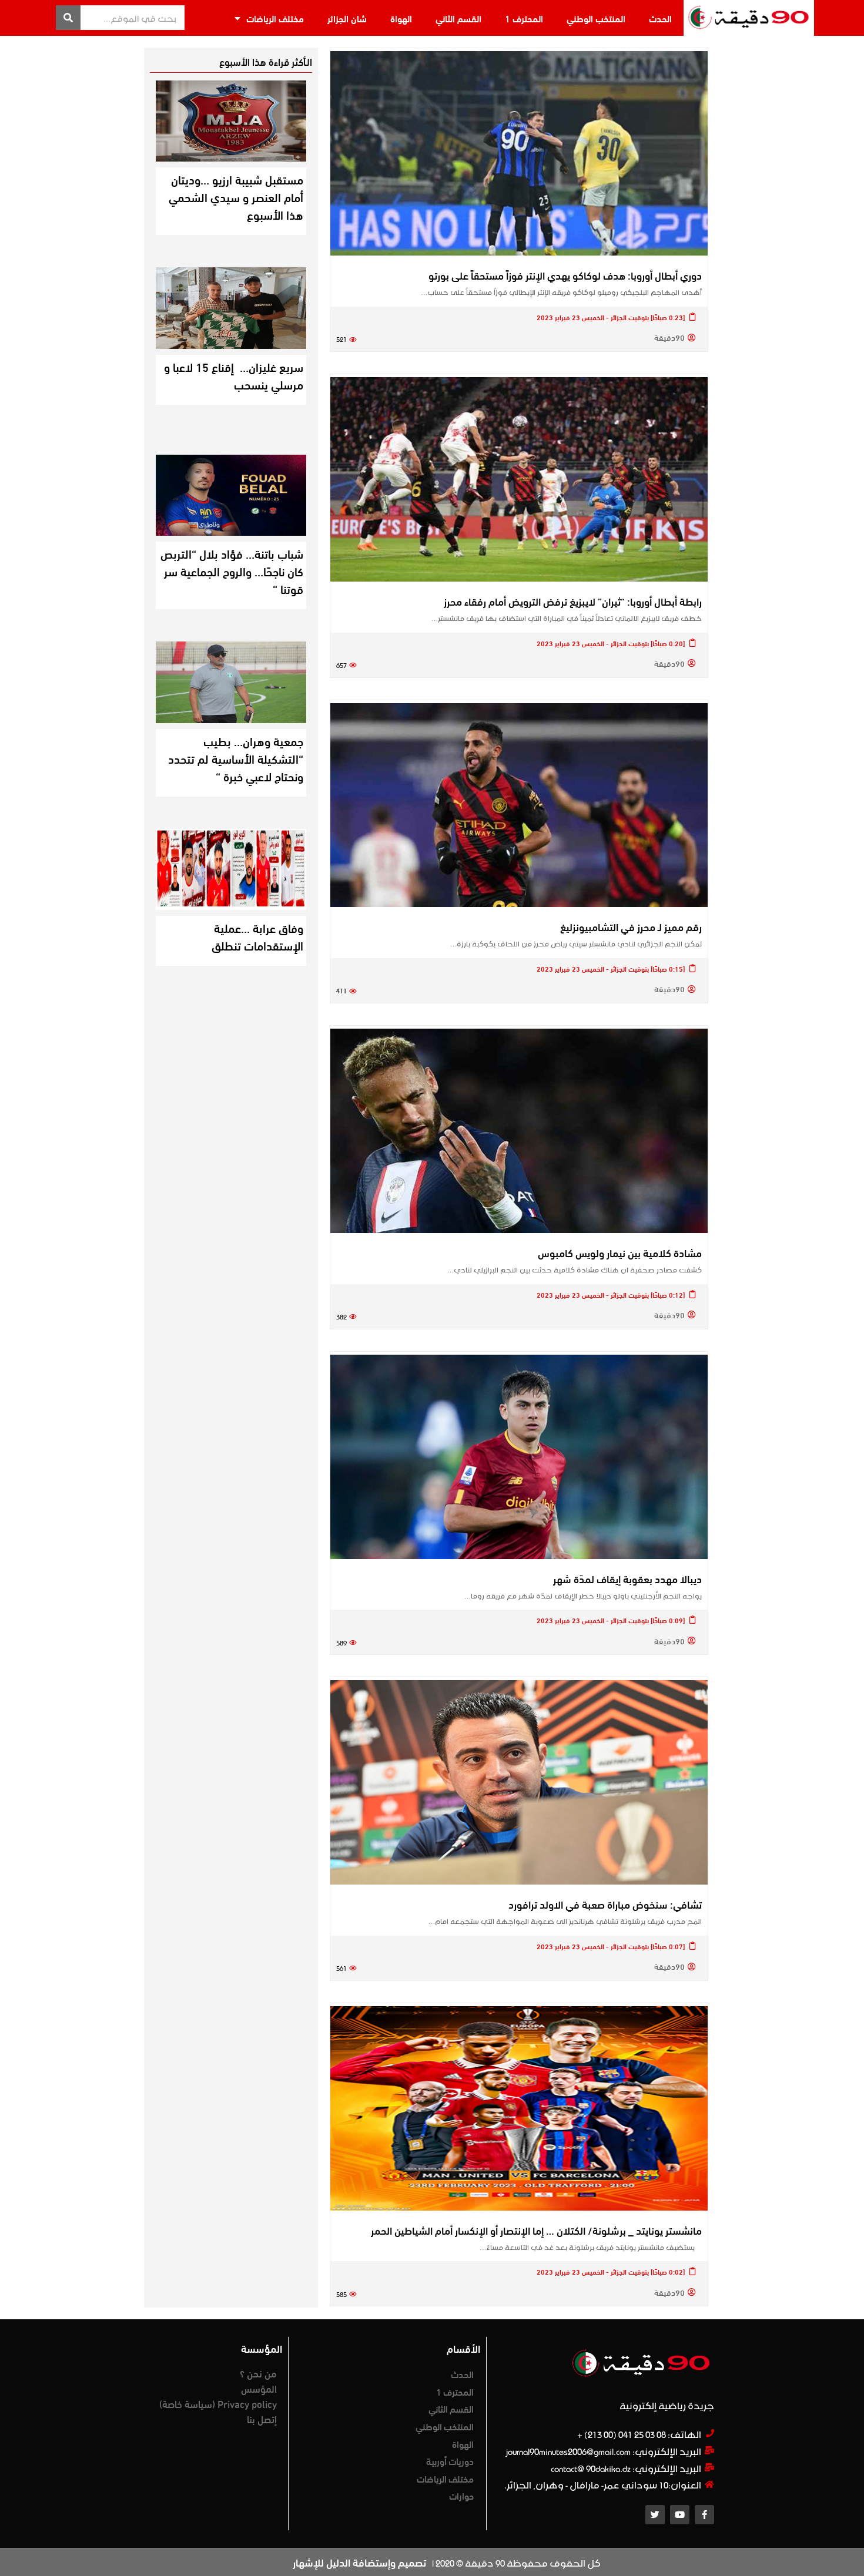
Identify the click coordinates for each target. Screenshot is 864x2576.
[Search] (68, 18)
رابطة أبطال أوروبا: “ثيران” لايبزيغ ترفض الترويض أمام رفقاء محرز (573, 601)
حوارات (461, 2495)
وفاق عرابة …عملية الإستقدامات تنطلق (257, 936)
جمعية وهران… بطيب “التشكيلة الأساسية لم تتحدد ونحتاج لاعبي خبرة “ (236, 758)
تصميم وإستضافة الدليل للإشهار (359, 2562)
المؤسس (259, 2388)
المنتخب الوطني (596, 18)
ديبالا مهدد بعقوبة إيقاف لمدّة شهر (627, 1578)
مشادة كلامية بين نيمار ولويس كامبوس (620, 1252)
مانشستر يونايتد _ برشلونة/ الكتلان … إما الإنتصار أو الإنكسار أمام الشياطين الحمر (536, 2230)
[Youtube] (680, 2515)
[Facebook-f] (704, 2515)
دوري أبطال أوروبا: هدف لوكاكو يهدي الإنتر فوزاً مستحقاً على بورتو (565, 275)
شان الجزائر (347, 18)
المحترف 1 (524, 18)
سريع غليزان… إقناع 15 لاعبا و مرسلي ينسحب (234, 375)
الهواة (401, 18)
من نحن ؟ (258, 2373)
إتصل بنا (262, 2419)
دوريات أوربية (450, 2461)
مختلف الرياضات (275, 18)
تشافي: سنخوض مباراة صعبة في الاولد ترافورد (605, 1904)
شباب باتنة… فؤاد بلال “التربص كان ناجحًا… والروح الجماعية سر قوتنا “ (232, 571)
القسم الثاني (458, 18)
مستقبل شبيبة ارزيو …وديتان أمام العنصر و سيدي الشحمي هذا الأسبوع (236, 197)
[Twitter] (655, 2515)
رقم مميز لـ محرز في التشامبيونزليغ (631, 926)
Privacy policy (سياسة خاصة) (218, 2403)
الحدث (660, 18)
